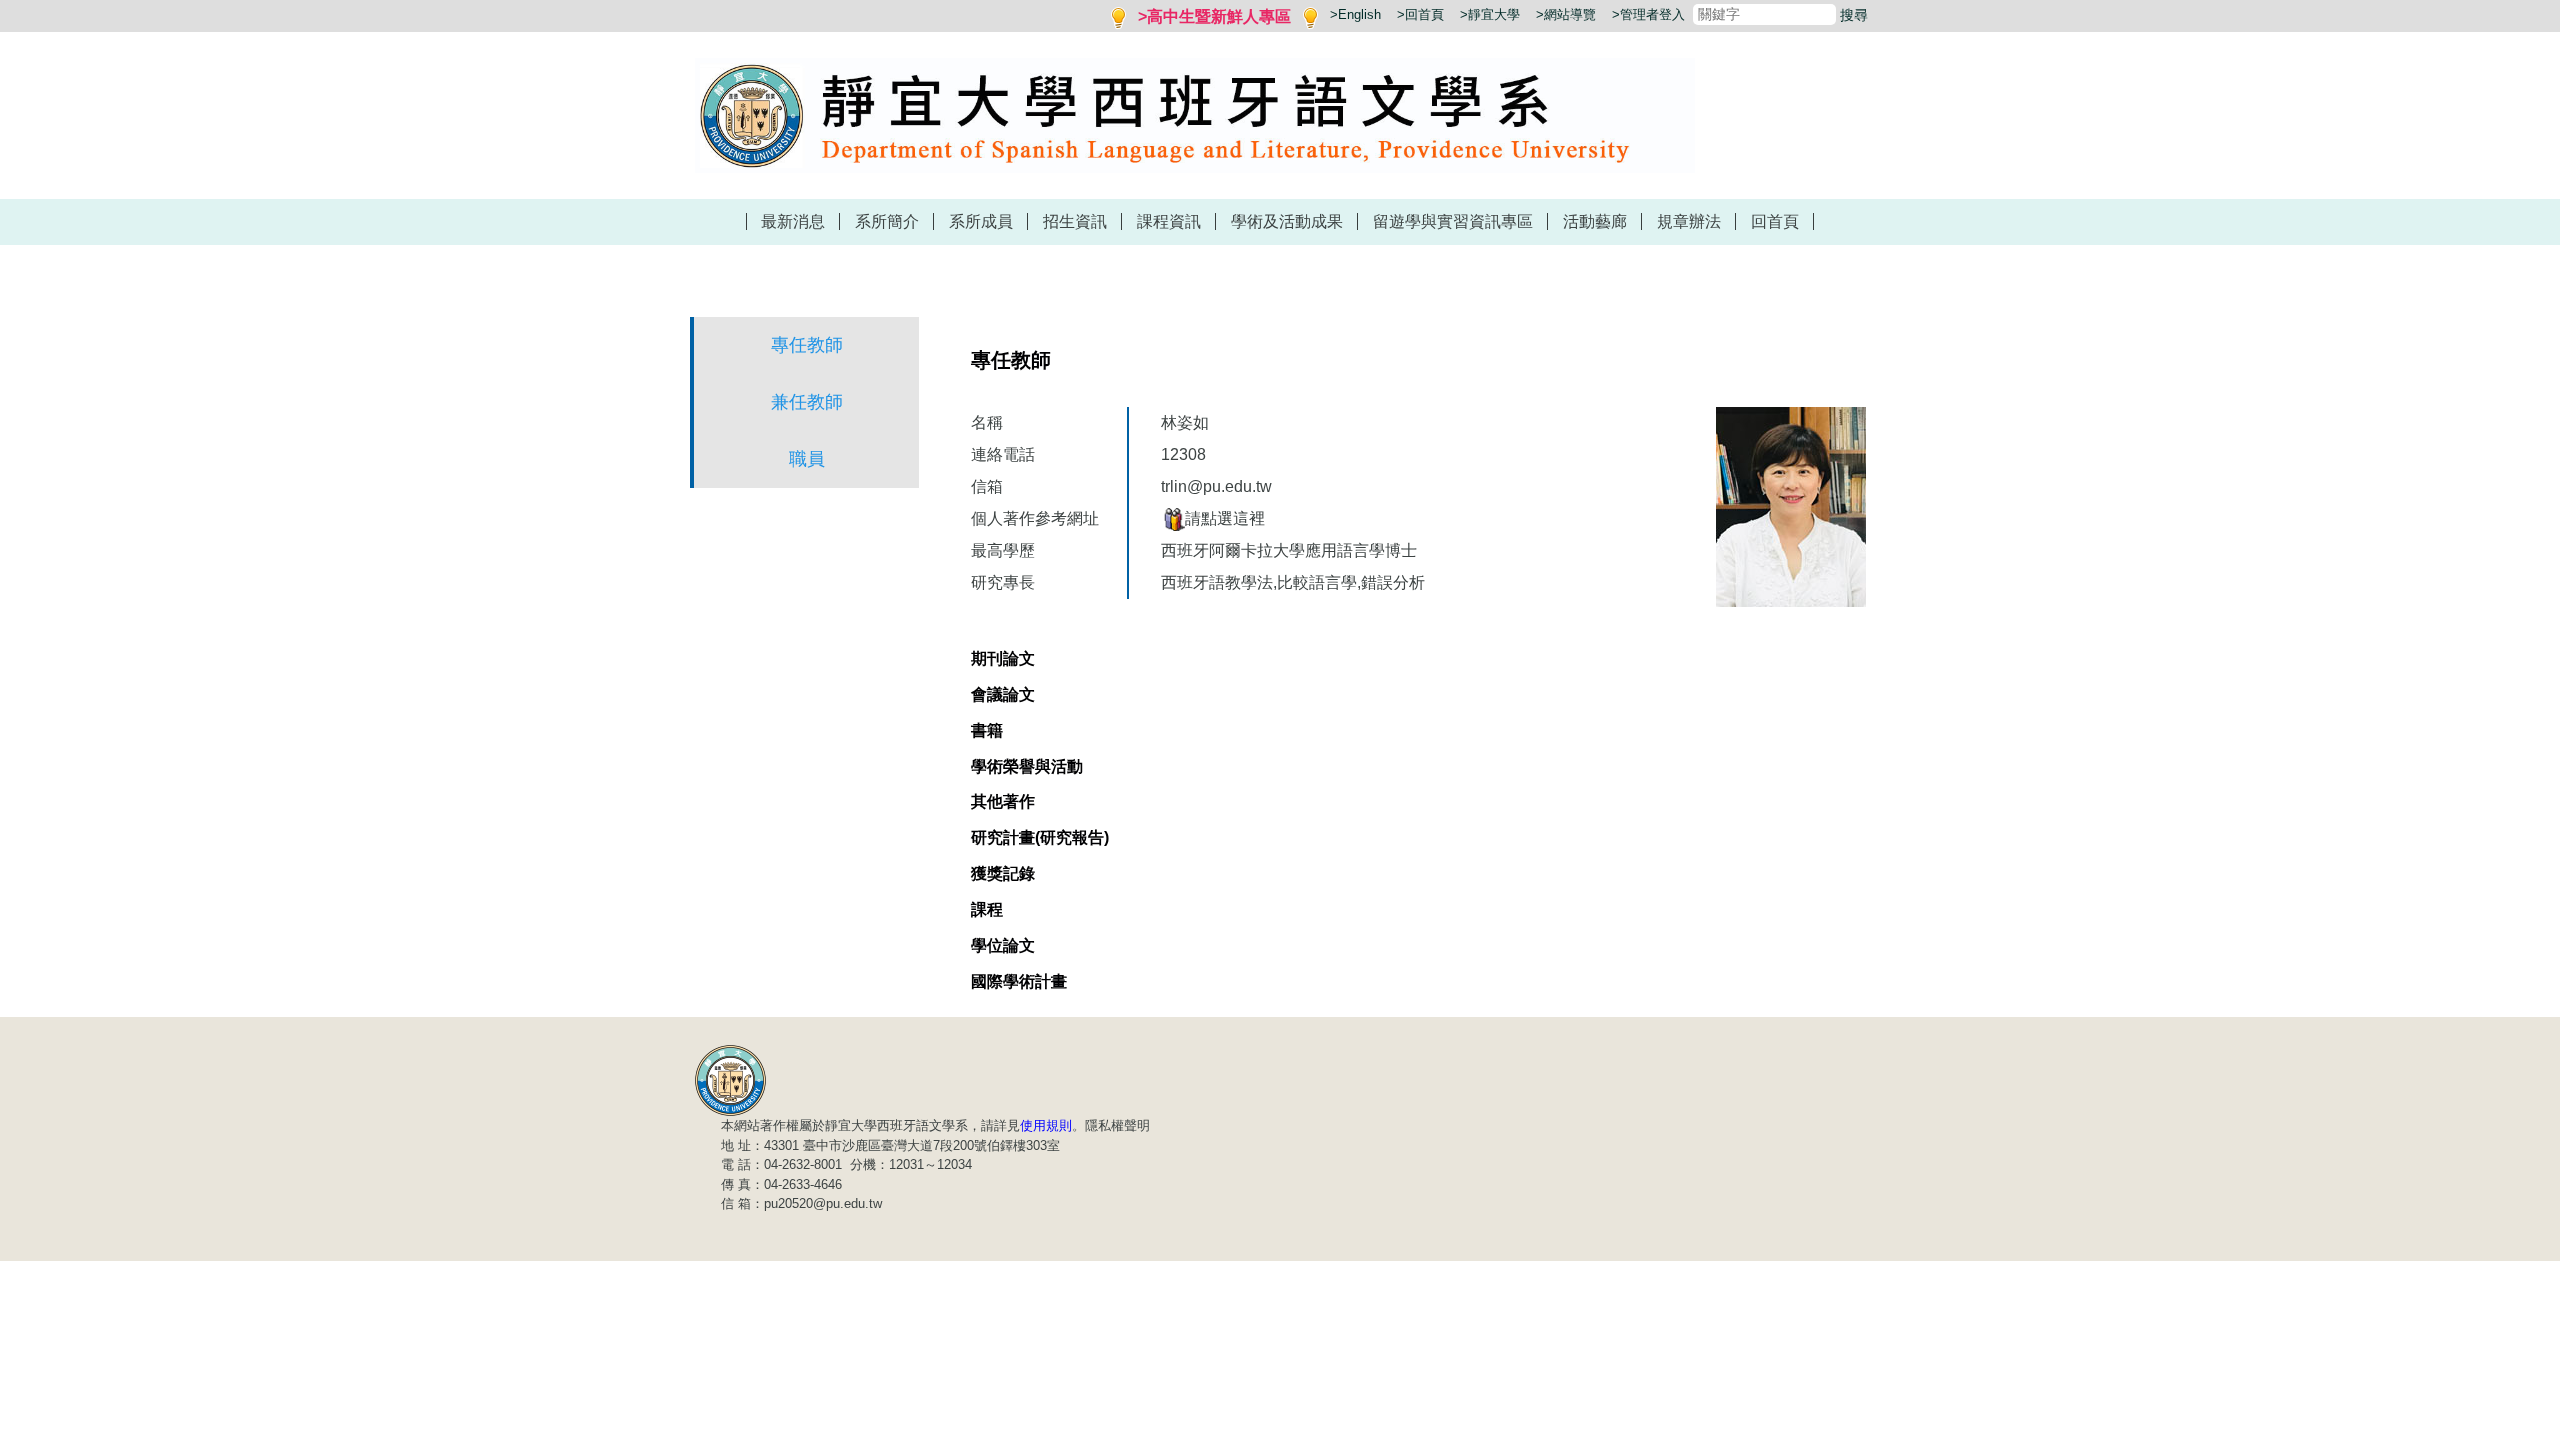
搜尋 (1854, 15)
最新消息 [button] (793, 221)
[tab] (1003, 659)
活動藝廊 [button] (1595, 221)
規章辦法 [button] (1689, 221)
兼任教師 (807, 402)
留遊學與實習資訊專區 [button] (1453, 221)
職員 (807, 459)
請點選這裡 (1225, 518)
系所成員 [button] (981, 221)
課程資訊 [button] (1169, 221)
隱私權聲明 (1117, 1125)
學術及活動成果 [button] (1287, 221)
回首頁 (1775, 221)
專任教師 (807, 345)
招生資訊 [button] (1075, 221)
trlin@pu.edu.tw (1216, 486)
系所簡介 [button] (887, 221)
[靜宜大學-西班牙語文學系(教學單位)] (730, 1080)
